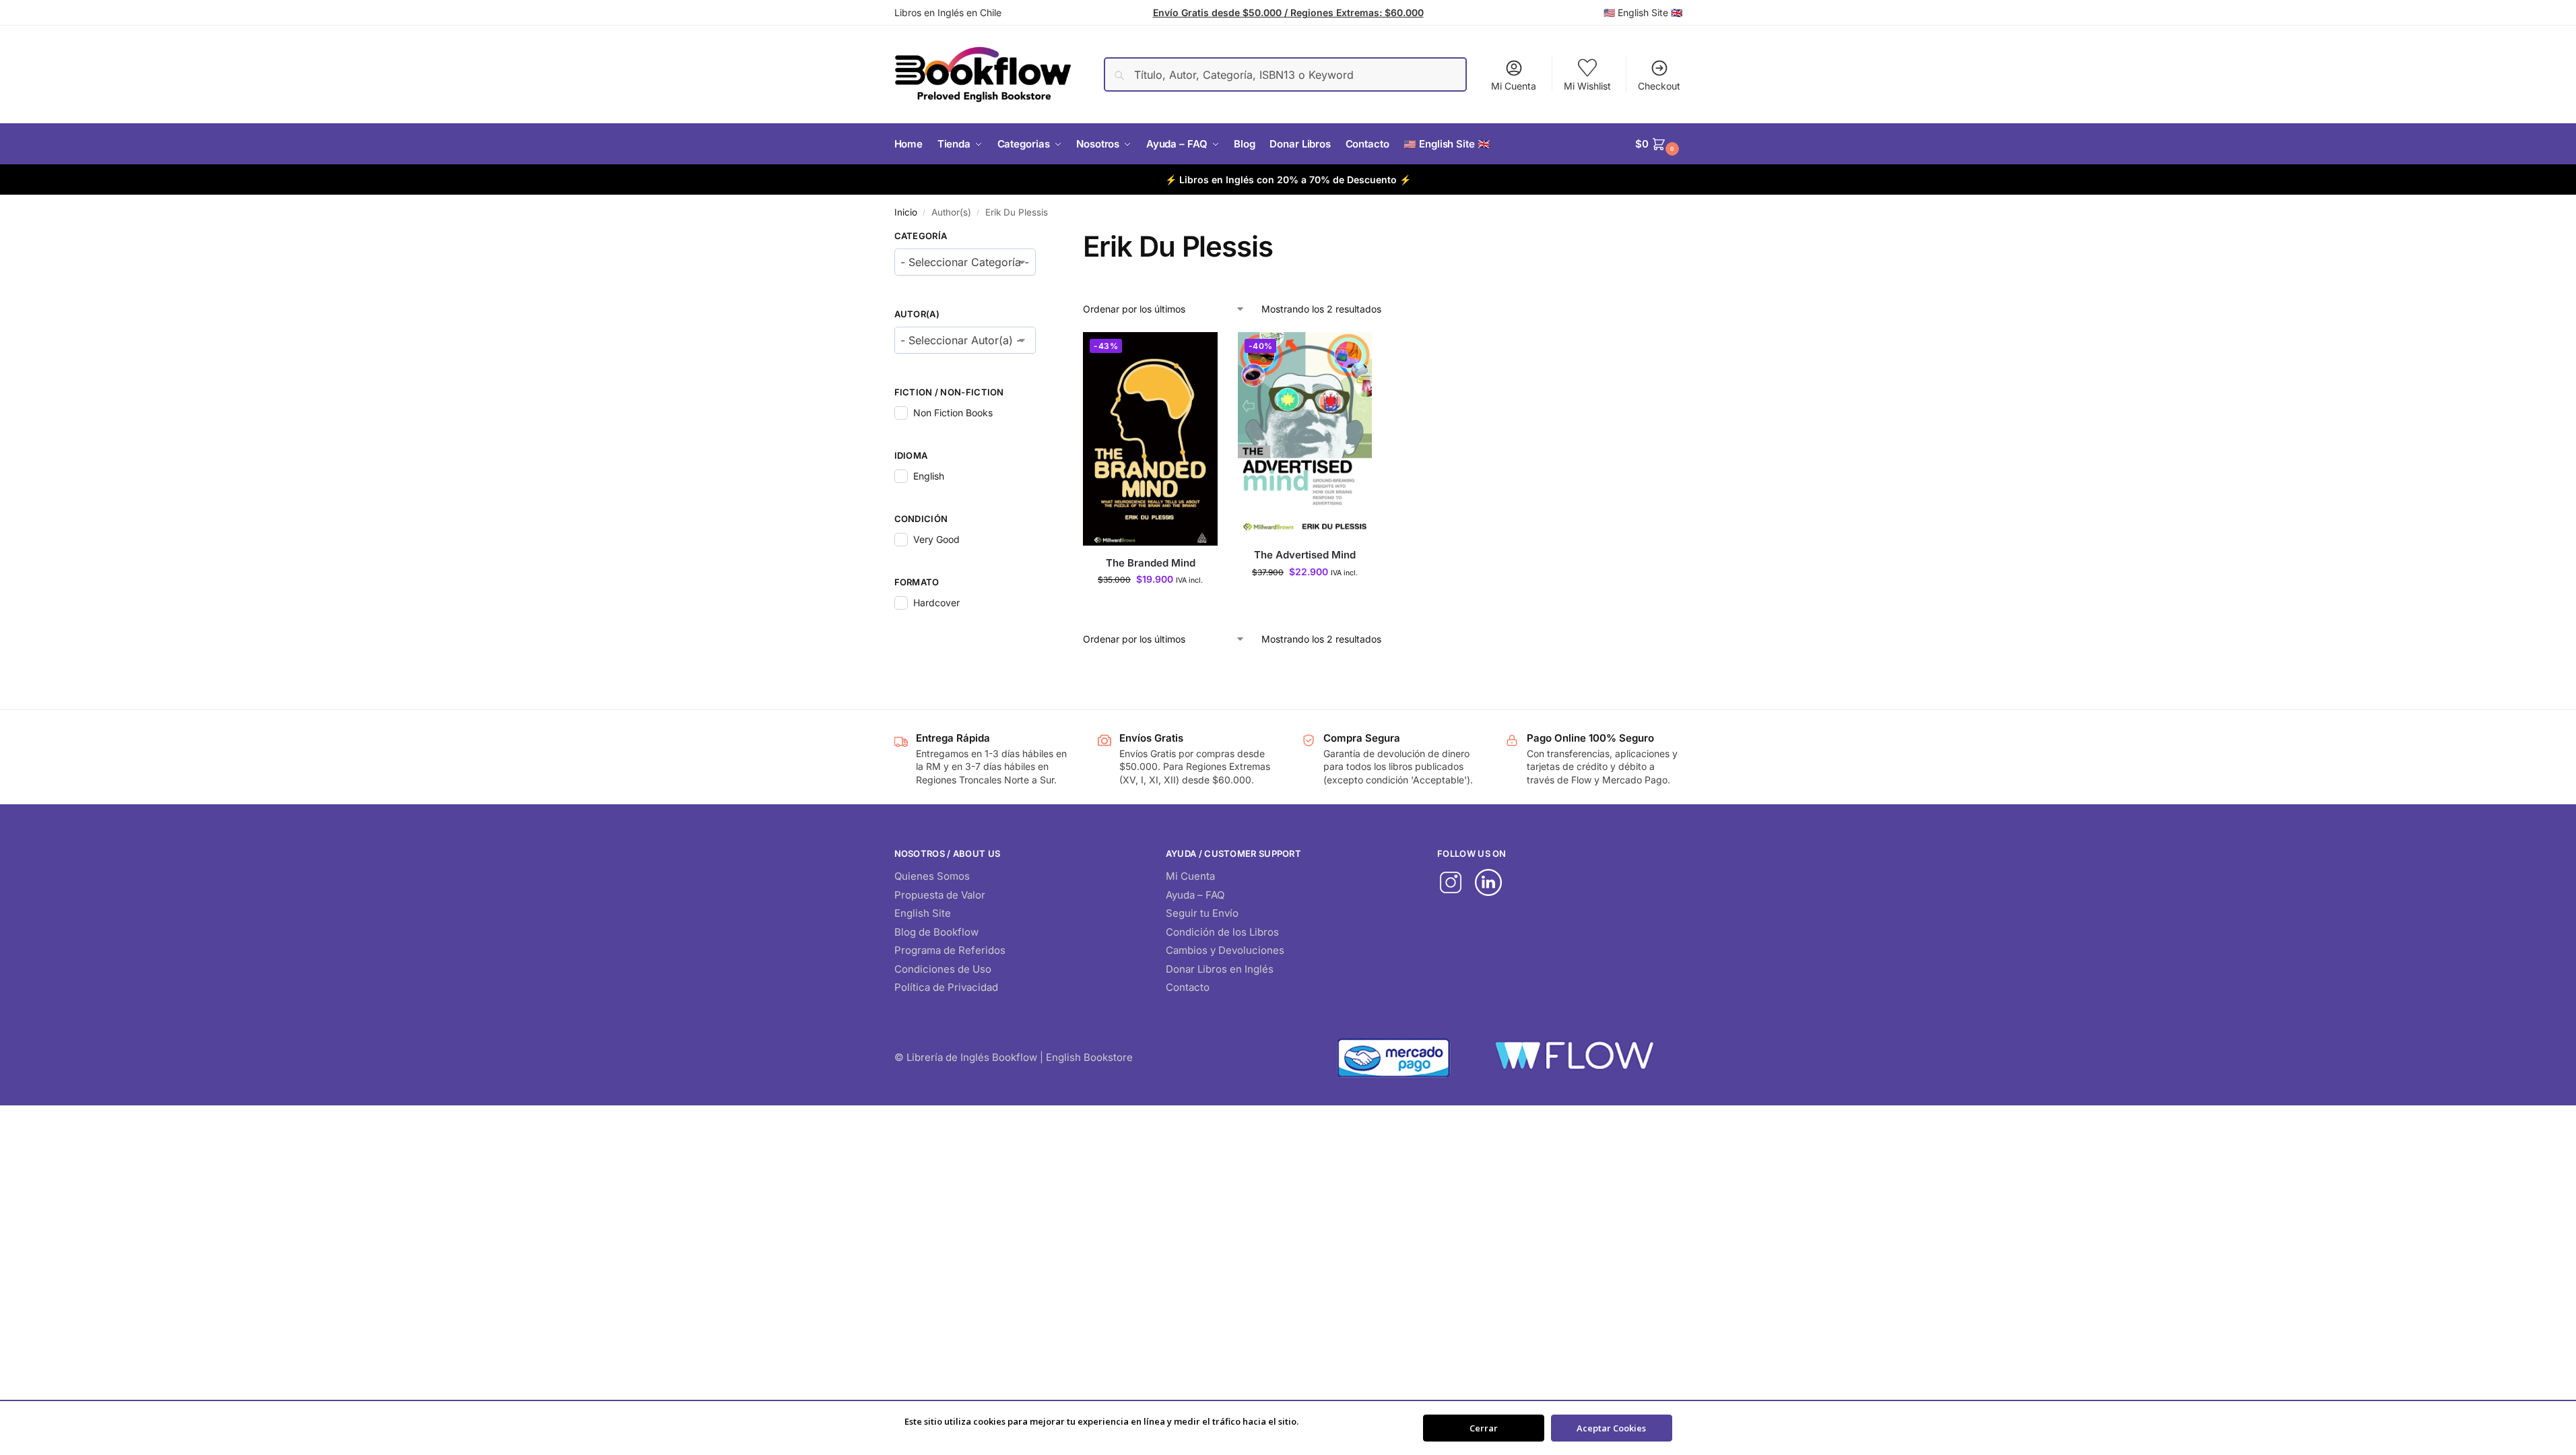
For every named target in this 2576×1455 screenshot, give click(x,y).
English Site (923, 913)
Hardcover (936, 603)
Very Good (936, 539)
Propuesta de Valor (940, 895)
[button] (1659, 144)
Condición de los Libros (1222, 932)
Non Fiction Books (953, 413)
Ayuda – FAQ (1195, 895)
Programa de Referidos (950, 950)
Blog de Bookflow (936, 932)
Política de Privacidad (946, 987)
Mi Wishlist (1587, 86)
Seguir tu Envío (1202, 913)
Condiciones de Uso (943, 969)
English (929, 476)
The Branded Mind (1151, 563)
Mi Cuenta (1514, 86)
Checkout (1659, 86)
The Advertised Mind (1305, 555)
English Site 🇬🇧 (1650, 12)
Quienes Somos (932, 876)
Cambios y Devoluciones (1225, 950)
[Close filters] (1040, 238)
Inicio (906, 212)
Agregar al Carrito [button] (1150, 607)
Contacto (1188, 987)
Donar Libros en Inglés (1220, 969)
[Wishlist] (1197, 352)
